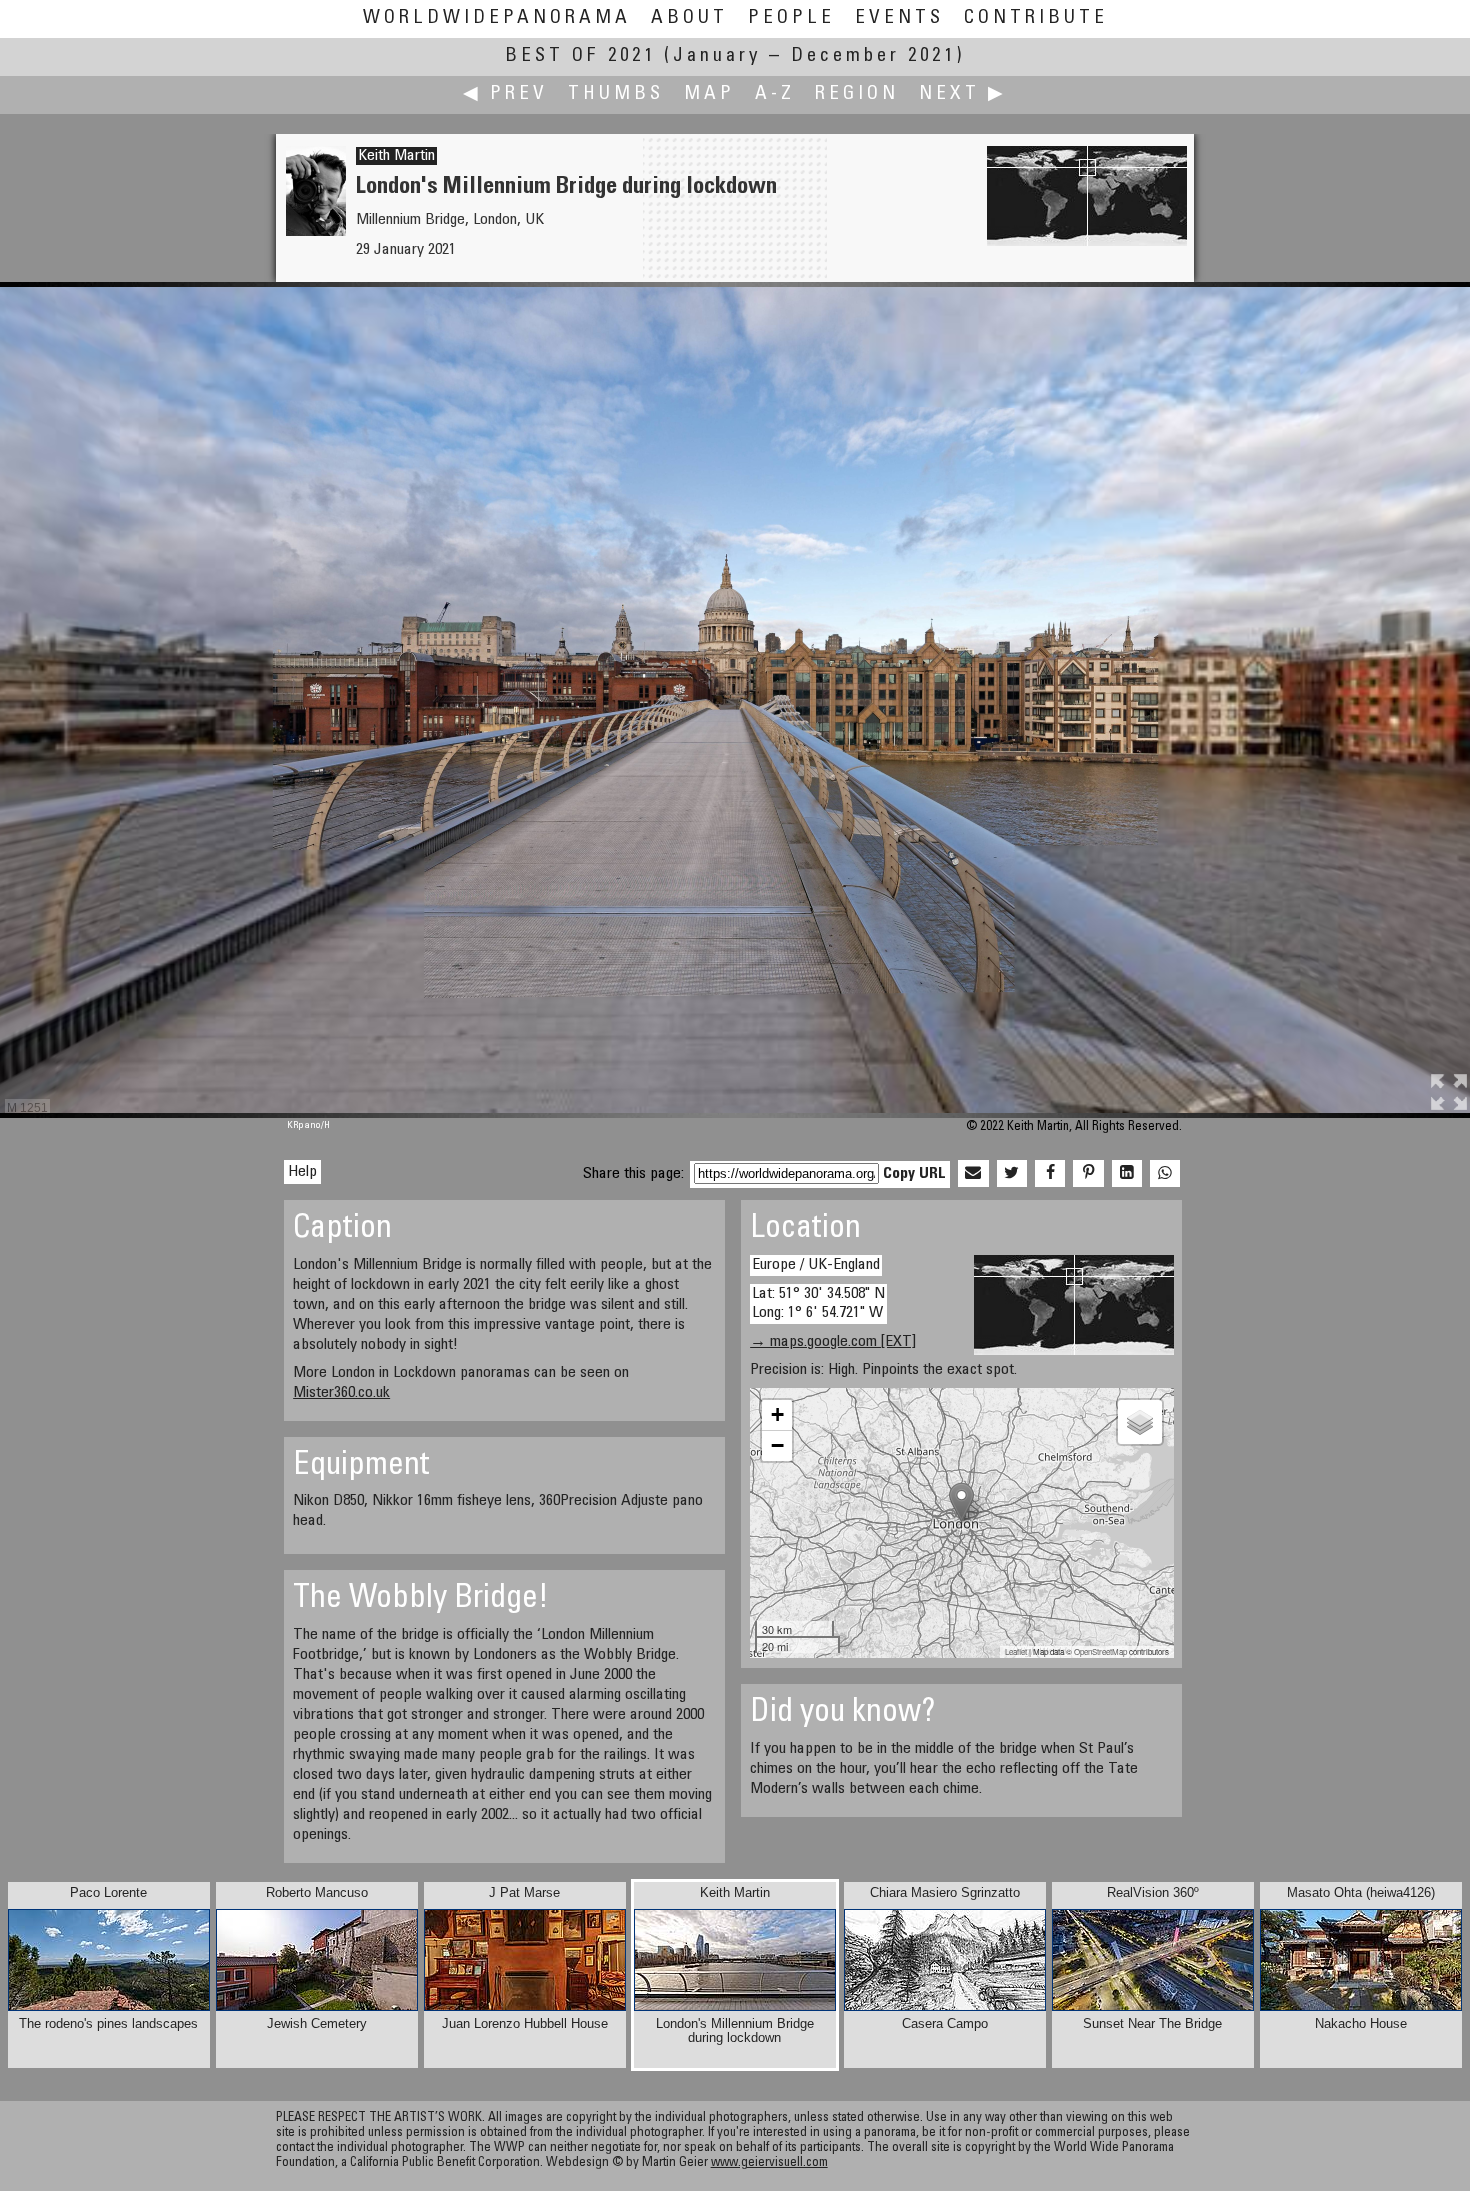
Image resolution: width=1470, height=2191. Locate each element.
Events (899, 18)
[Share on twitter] (1012, 1174)
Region (857, 94)
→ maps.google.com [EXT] (833, 1342)
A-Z (775, 94)
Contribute (1036, 18)
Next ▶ (963, 94)
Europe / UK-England (816, 1265)
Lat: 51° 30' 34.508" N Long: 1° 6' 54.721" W (818, 1303)
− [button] (777, 1445)
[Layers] (1140, 1422)
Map (709, 94)
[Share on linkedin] (1127, 1174)
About (689, 18)
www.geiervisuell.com (769, 2163)
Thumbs (616, 94)
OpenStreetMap (1100, 1651)
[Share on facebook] (1050, 1174)
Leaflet (1016, 1651)
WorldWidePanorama (497, 18)
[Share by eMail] (973, 1174)
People (791, 18)
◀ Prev (505, 94)
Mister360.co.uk (341, 1393)
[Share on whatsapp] (1165, 1174)
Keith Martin (396, 156)
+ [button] (777, 1414)
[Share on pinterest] (1088, 1174)
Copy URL (914, 1174)
